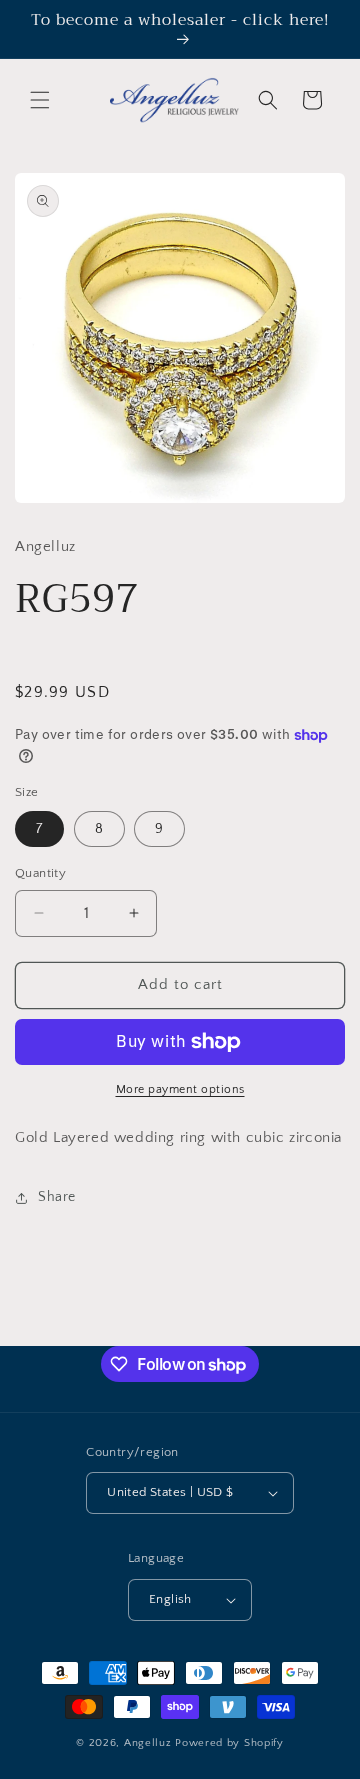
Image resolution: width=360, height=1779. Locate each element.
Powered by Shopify (229, 1743)
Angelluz (149, 1743)
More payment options (180, 1089)
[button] (40, 100)
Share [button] (57, 1197)
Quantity (40, 873)
